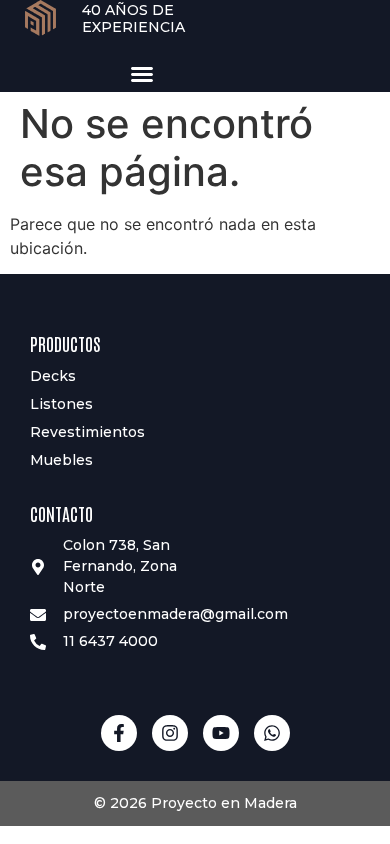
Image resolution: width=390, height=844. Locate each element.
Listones (61, 404)
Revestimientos (87, 432)
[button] (142, 74)
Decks (53, 376)
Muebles (61, 460)
